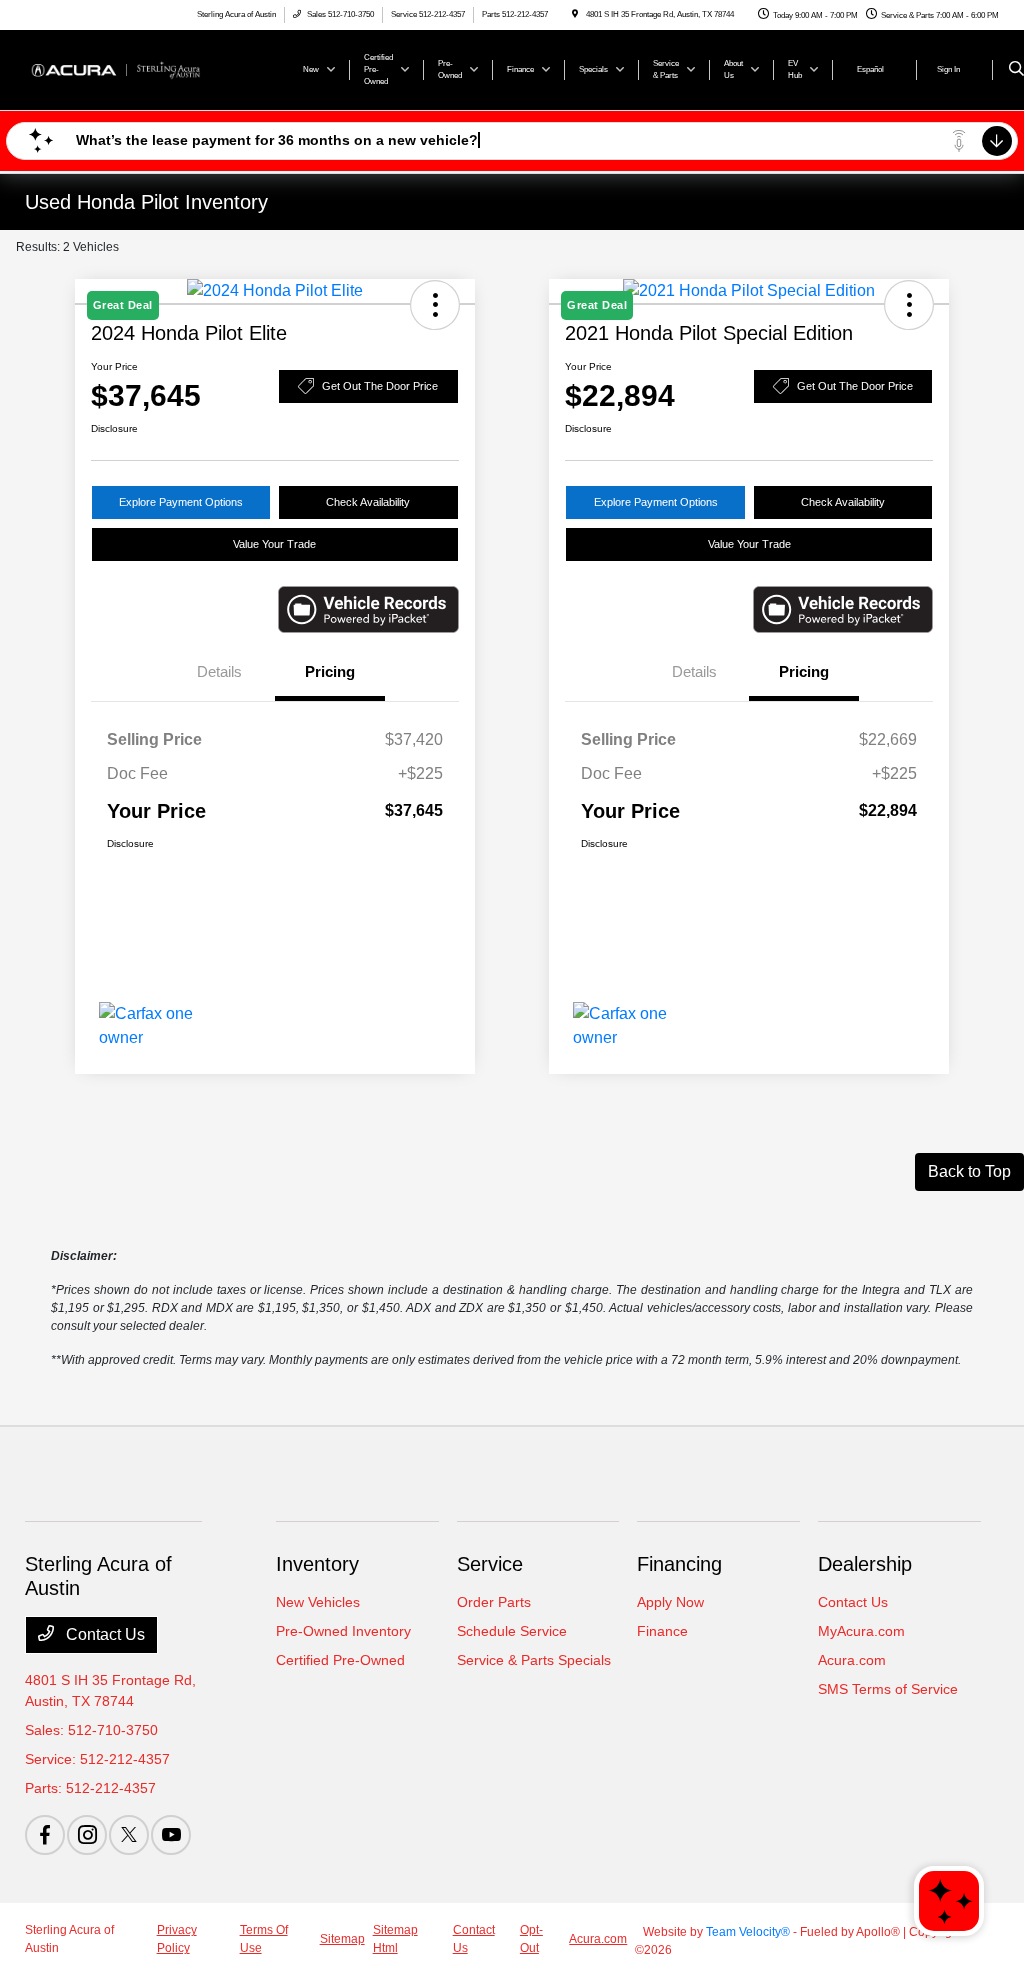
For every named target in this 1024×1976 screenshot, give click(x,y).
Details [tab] (219, 671)
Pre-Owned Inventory (343, 1631)
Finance (662, 1631)
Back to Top (969, 1171)
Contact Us (103, 1634)
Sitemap (342, 1939)
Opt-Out (531, 1939)
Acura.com (852, 1660)
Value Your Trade (274, 544)
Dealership (865, 1564)
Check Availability (368, 502)
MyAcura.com (861, 1631)
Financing (679, 1564)
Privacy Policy (177, 1939)
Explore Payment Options (181, 502)
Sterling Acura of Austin (69, 1939)
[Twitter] (129, 1835)
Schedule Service (512, 1631)
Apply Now (670, 1602)
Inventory (317, 1564)
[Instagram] (87, 1835)
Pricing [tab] (330, 671)
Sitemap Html (395, 1939)
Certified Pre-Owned (340, 1660)
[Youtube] (171, 1835)
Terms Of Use (264, 1939)
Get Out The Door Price (380, 386)
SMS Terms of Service (888, 1689)
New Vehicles (318, 1602)
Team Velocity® (748, 1932)
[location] (575, 14)
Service (490, 1564)
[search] (1016, 70)
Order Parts (494, 1602)
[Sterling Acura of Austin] (115, 68)
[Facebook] (45, 1835)
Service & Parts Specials (534, 1660)
